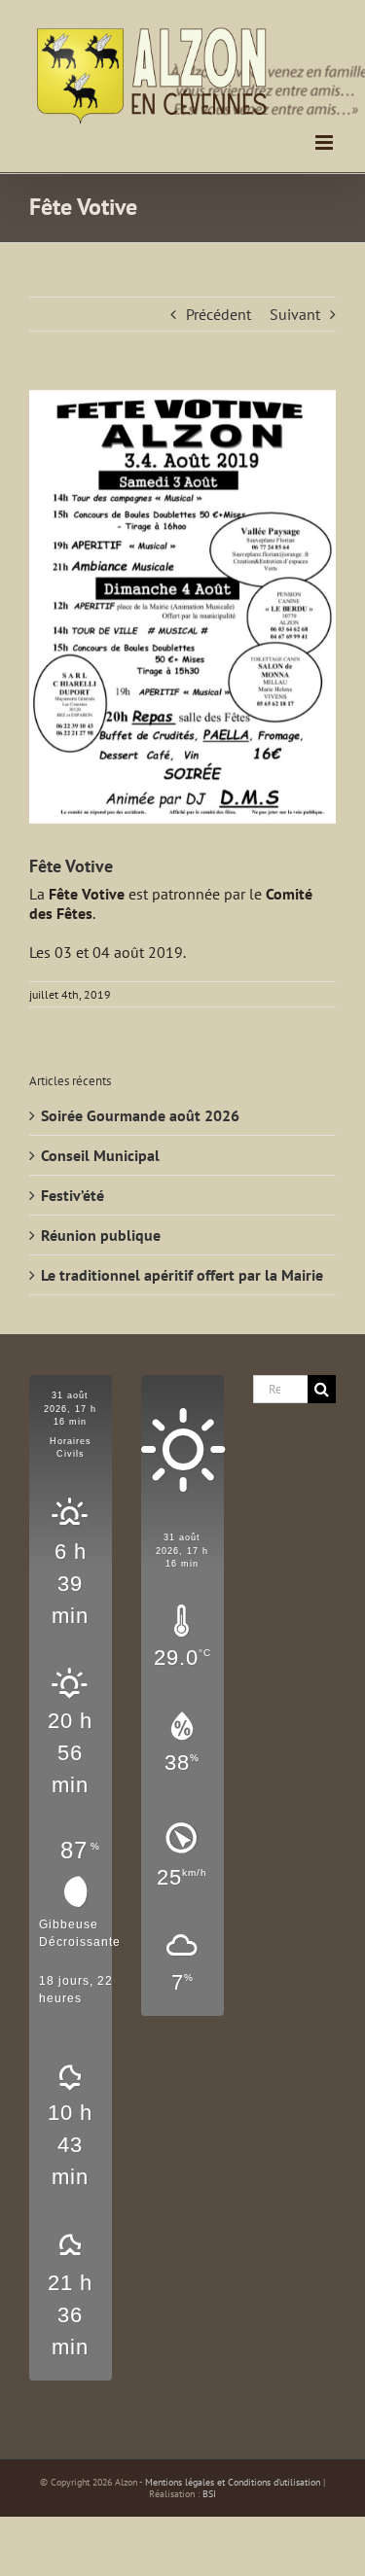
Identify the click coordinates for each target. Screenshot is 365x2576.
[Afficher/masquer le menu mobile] (326, 142)
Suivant (295, 314)
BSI (209, 2494)
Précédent (219, 314)
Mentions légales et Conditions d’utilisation (233, 2482)
